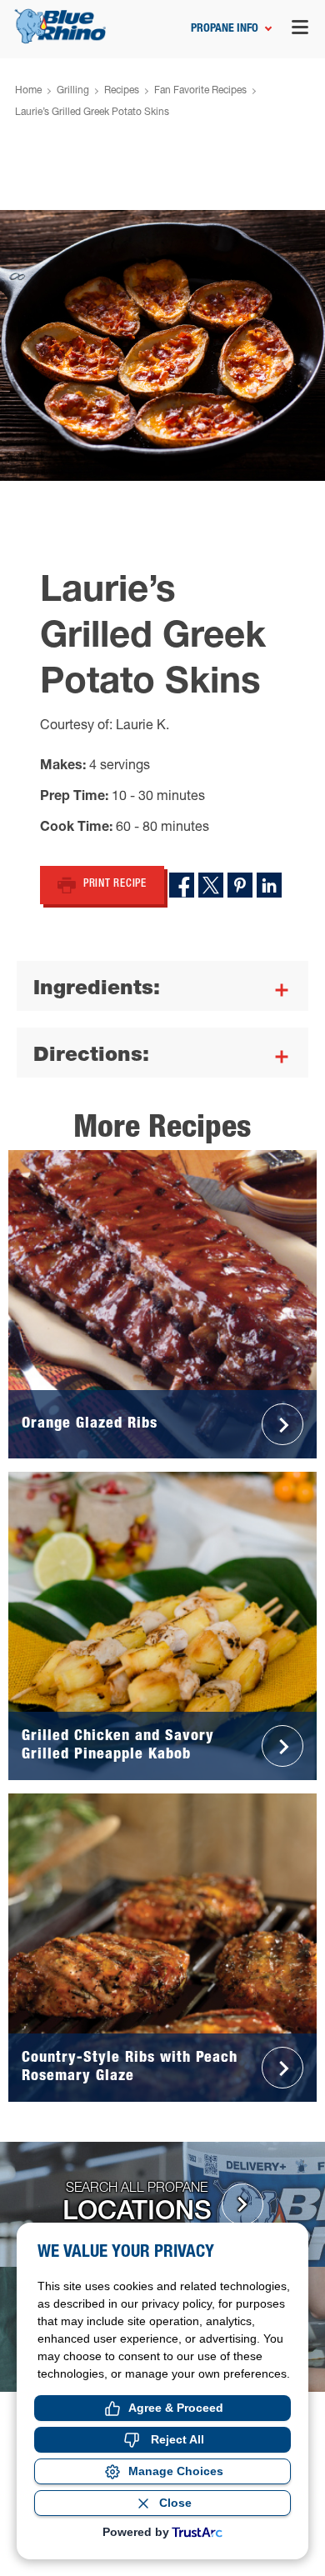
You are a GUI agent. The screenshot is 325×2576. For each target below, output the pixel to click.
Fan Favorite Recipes (200, 91)
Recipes (122, 91)
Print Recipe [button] (115, 885)
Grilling (73, 91)
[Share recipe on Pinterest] (240, 885)
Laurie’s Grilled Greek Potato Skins (92, 113)
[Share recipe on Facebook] (182, 885)
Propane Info (225, 29)
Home (28, 91)
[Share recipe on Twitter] (211, 885)
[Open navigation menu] (300, 30)
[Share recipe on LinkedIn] (269, 885)
